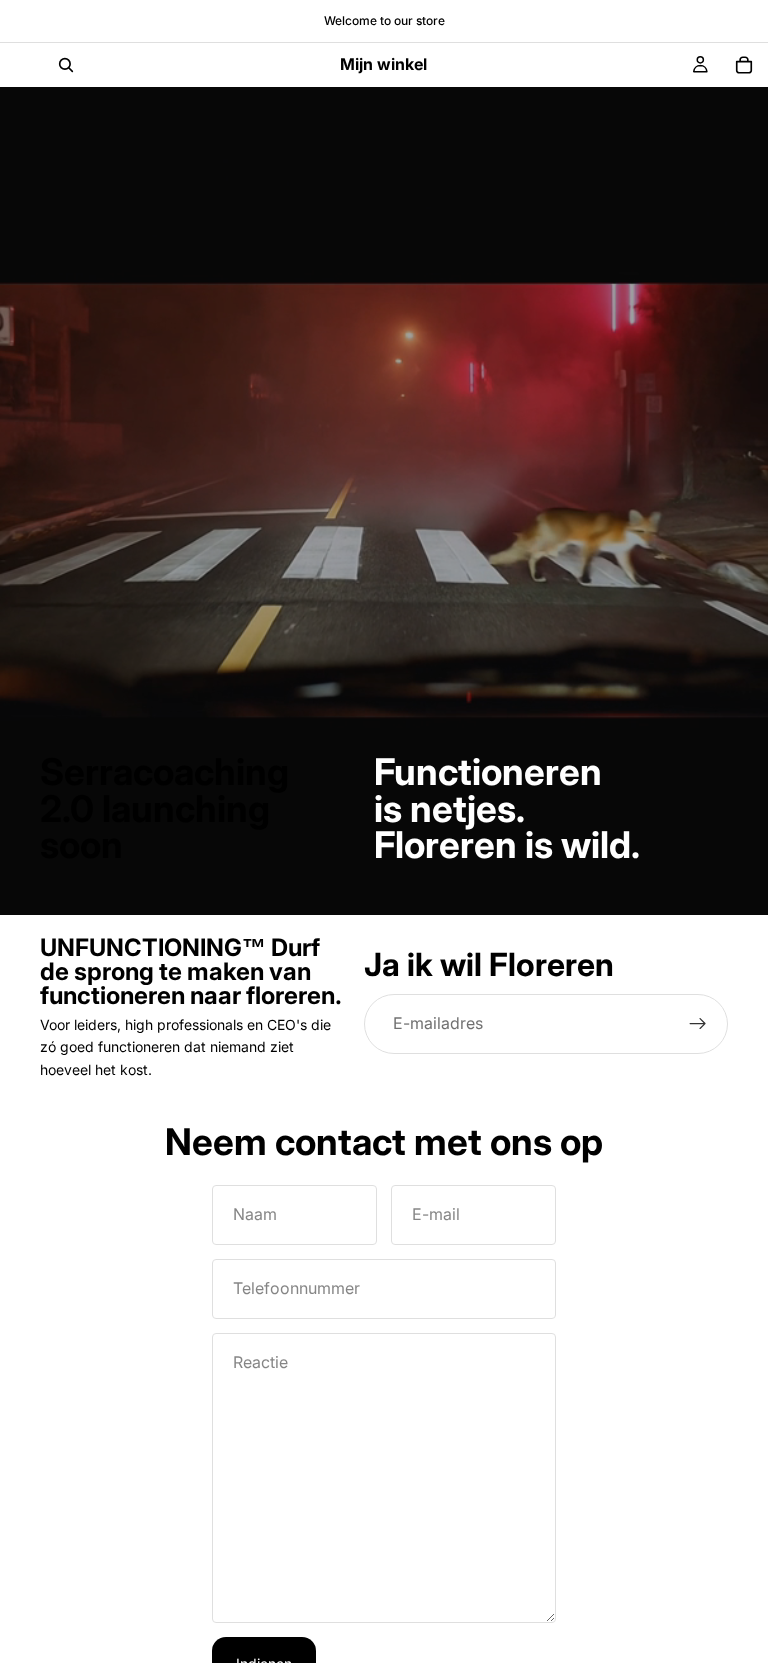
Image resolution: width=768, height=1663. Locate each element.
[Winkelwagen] (744, 65)
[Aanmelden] (698, 1023)
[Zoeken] (66, 65)
